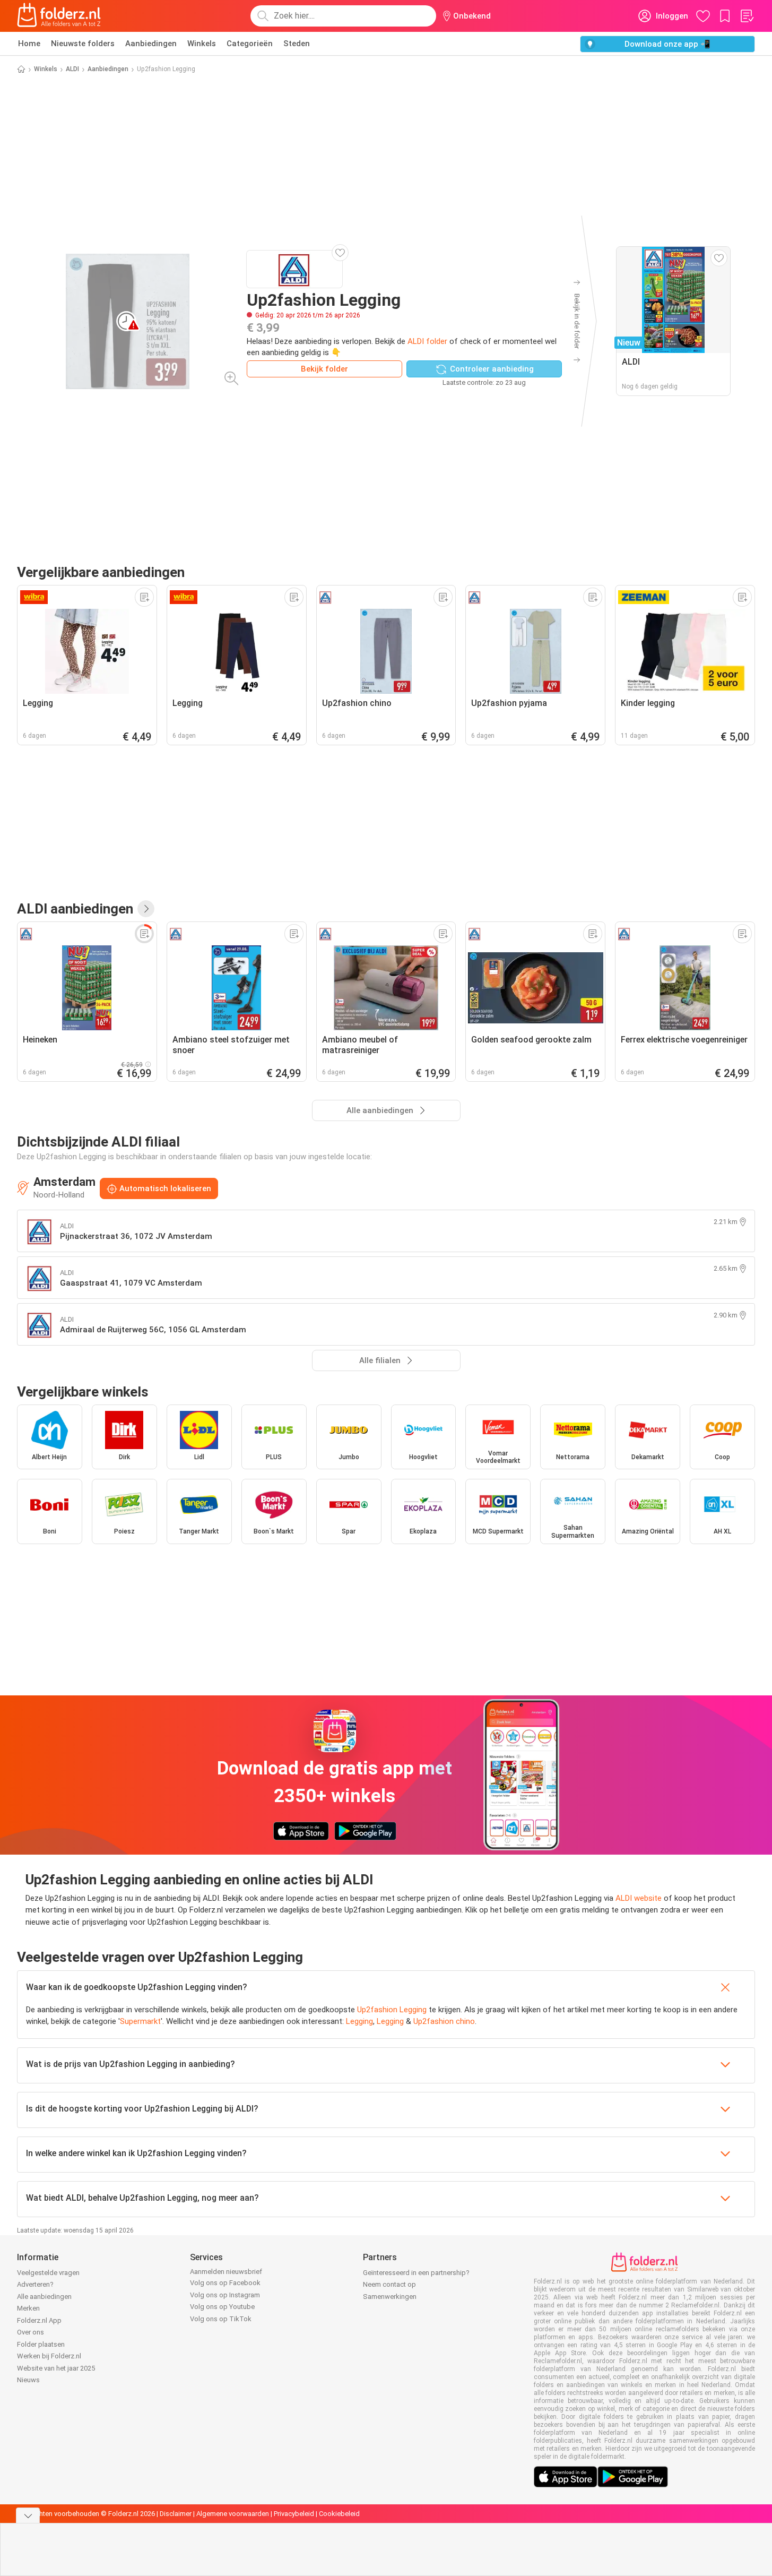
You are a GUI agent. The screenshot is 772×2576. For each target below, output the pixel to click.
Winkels (202, 44)
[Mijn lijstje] (747, 16)
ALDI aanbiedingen (75, 909)
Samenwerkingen (390, 2297)
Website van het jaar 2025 (56, 2368)
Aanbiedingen (151, 44)
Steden (297, 44)
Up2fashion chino (444, 2021)
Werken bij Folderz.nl (49, 2356)
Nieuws (28, 2380)
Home (29, 44)
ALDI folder (427, 341)
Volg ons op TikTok (221, 2319)
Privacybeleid (294, 2514)
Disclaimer (176, 2514)
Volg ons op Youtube (222, 2307)
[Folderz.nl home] (59, 16)
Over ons (31, 2332)
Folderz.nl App (39, 2320)
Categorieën (250, 44)
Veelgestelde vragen (48, 2273)
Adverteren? (35, 2284)
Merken (28, 2308)
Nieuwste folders (83, 44)
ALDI (72, 69)
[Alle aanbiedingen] (146, 909)
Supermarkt (140, 2021)
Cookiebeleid (339, 2514)
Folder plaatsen (41, 2344)
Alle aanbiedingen (44, 2297)
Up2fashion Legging (392, 2010)
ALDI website (639, 1898)
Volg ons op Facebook (225, 2283)
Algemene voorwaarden (233, 2514)
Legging (359, 2021)
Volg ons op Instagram (225, 2295)
